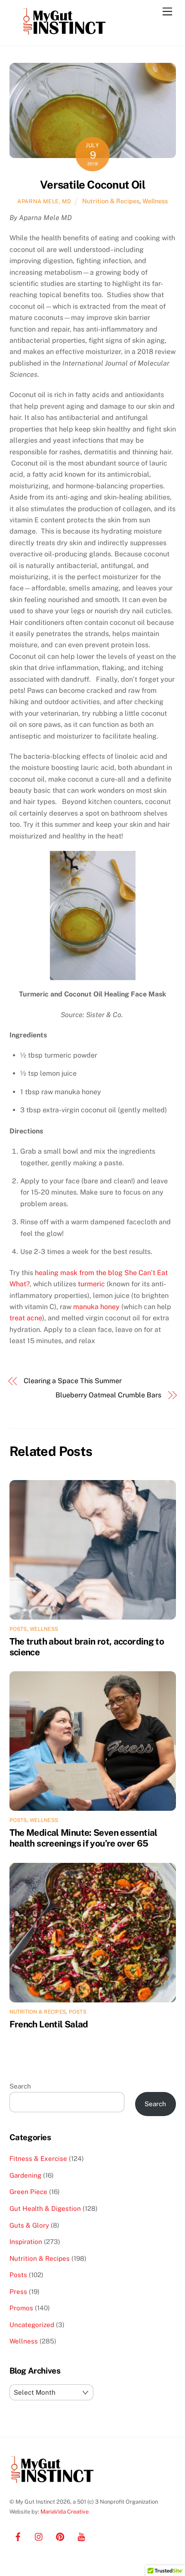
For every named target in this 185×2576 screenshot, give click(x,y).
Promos (21, 2308)
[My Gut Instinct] (65, 35)
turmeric (91, 1284)
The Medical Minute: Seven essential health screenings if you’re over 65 (83, 1838)
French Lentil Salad (49, 2024)
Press (18, 2292)
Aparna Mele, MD (44, 201)
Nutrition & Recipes (111, 201)
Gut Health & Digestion (45, 2208)
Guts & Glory (29, 2225)
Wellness (155, 201)
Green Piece (28, 2192)
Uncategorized (32, 2325)
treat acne (26, 1318)
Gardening (25, 2175)
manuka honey (96, 1307)
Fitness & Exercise (38, 2159)
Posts (18, 1629)
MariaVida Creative (65, 2512)
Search (20, 2086)
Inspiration (26, 2242)
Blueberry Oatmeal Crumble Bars (108, 1395)
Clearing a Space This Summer (73, 1381)
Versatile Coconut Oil (92, 185)
